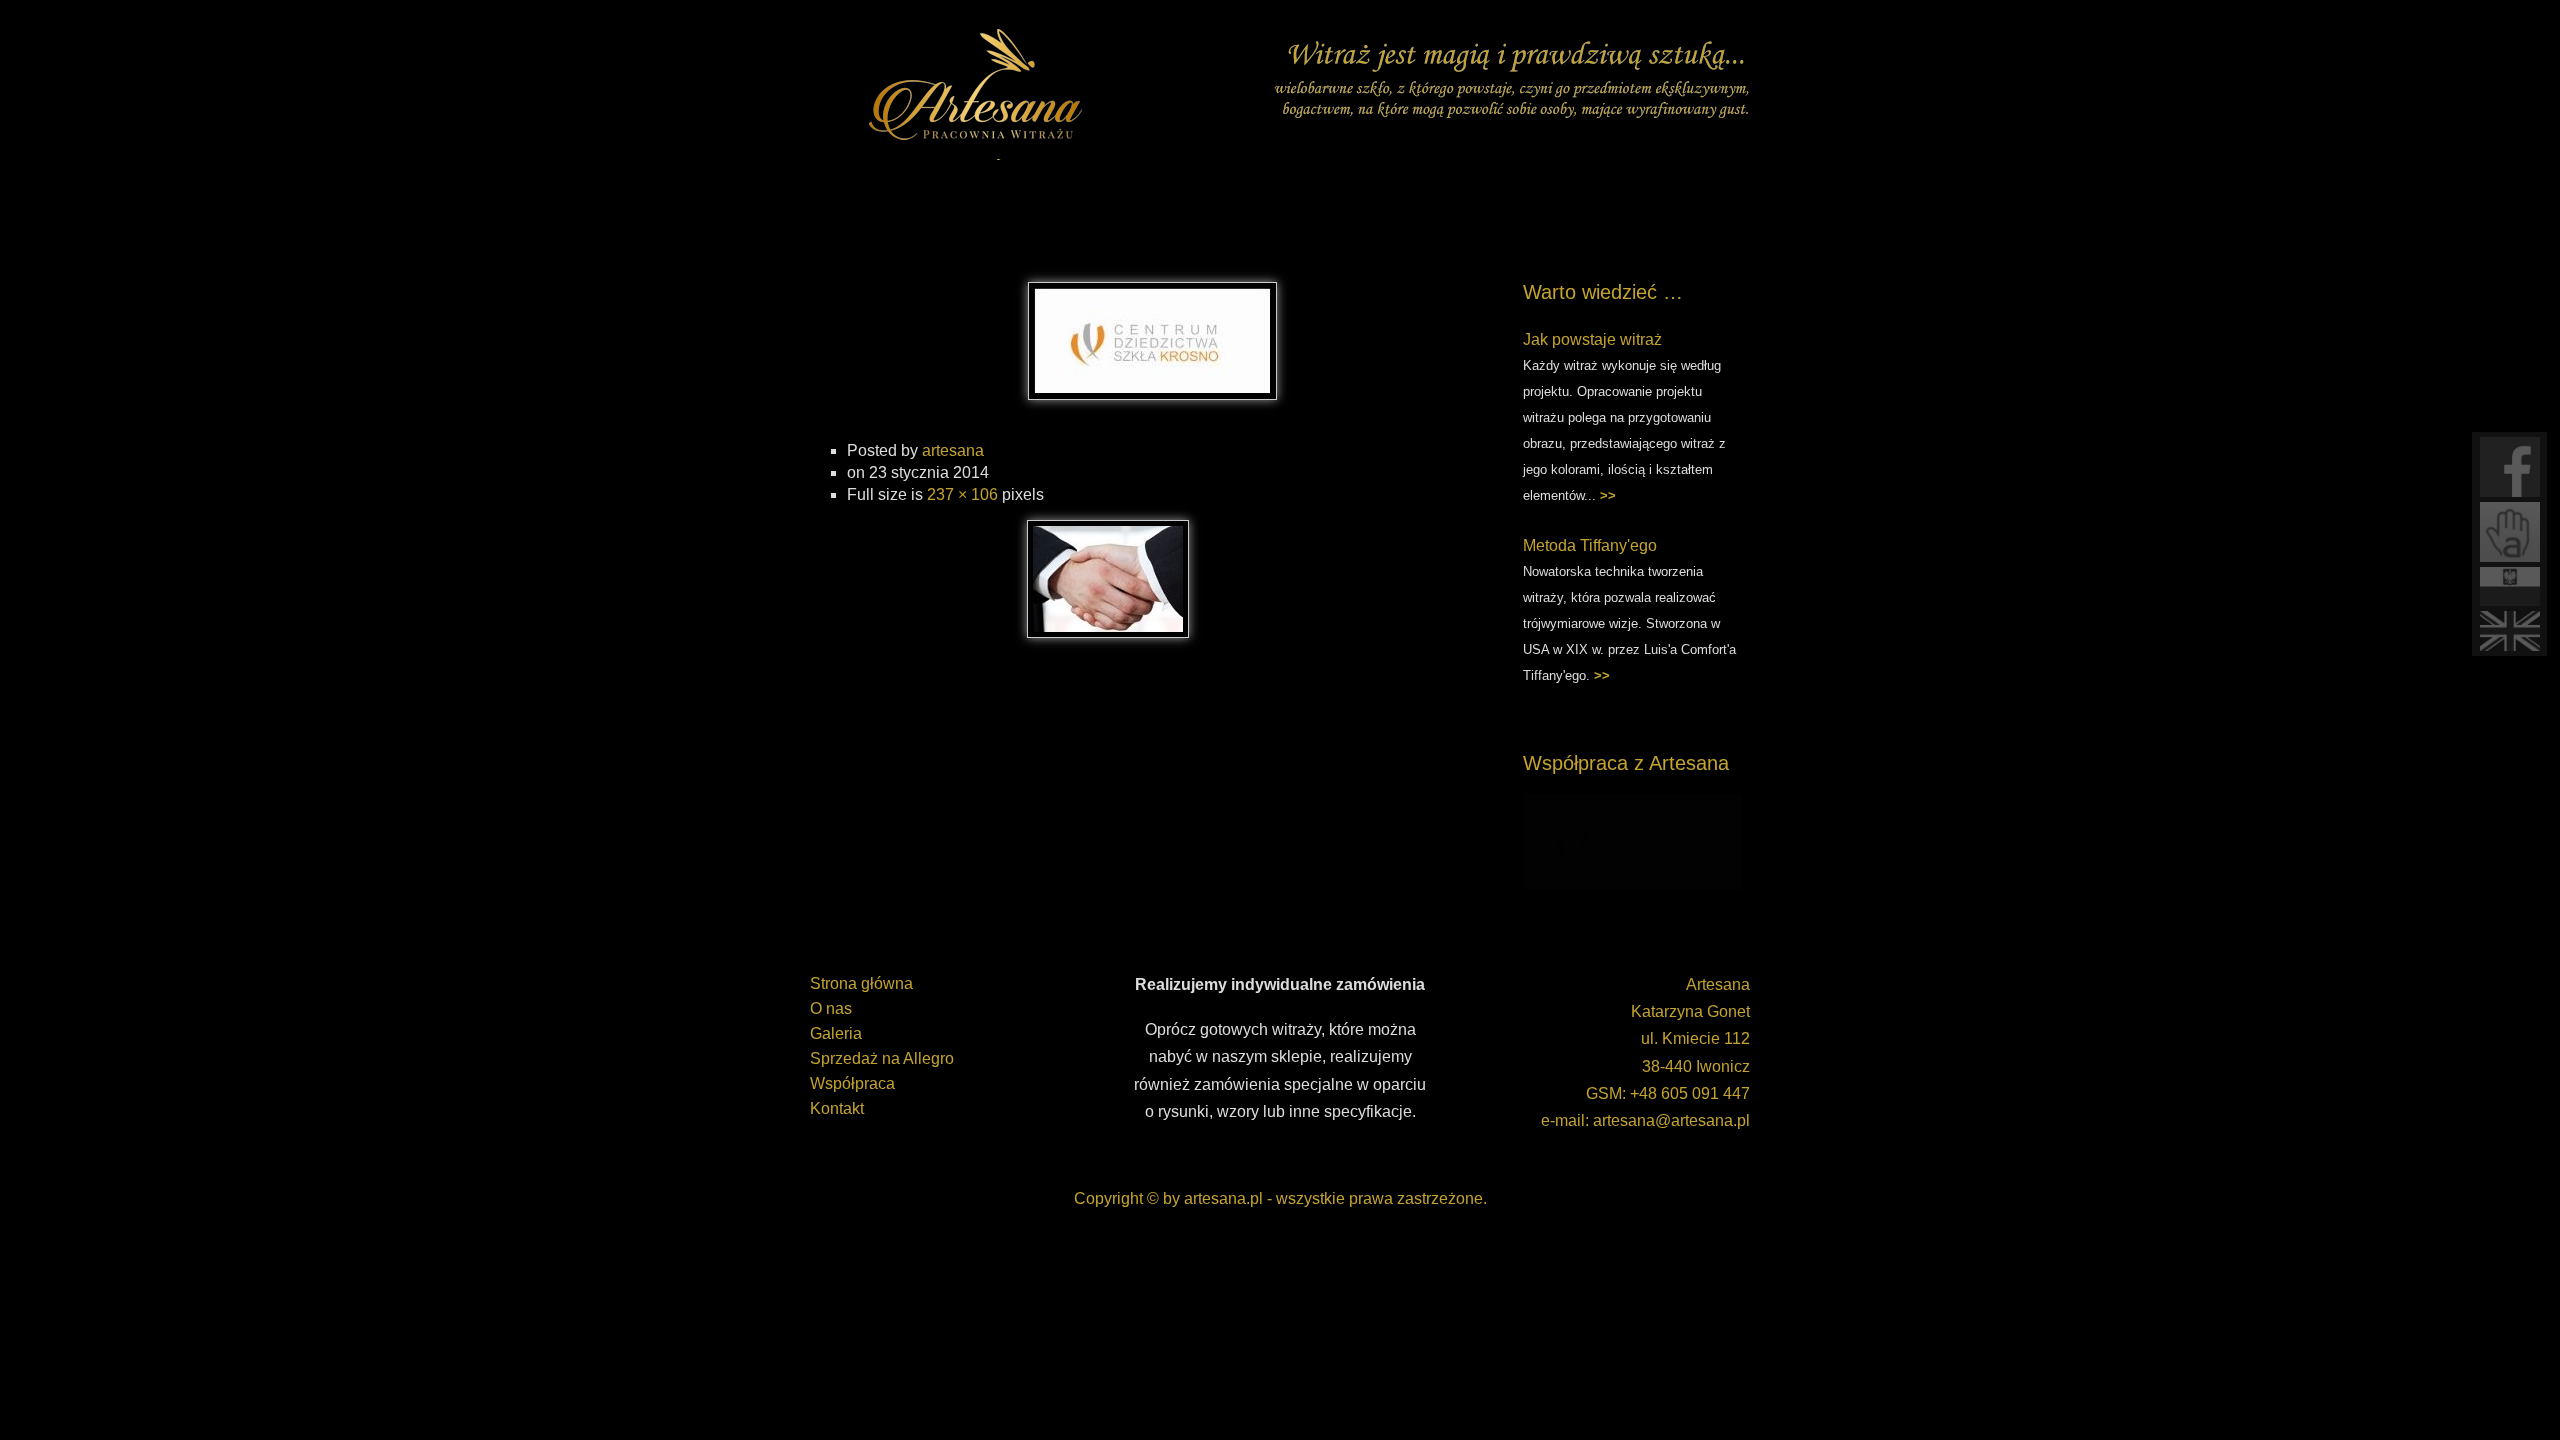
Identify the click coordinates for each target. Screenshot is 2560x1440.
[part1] (1152, 394)
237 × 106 (962, 494)
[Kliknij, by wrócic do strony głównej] (980, 90)
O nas (831, 1008)
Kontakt (837, 1108)
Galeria (836, 1033)
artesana (953, 450)
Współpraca (852, 1083)
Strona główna (861, 983)
